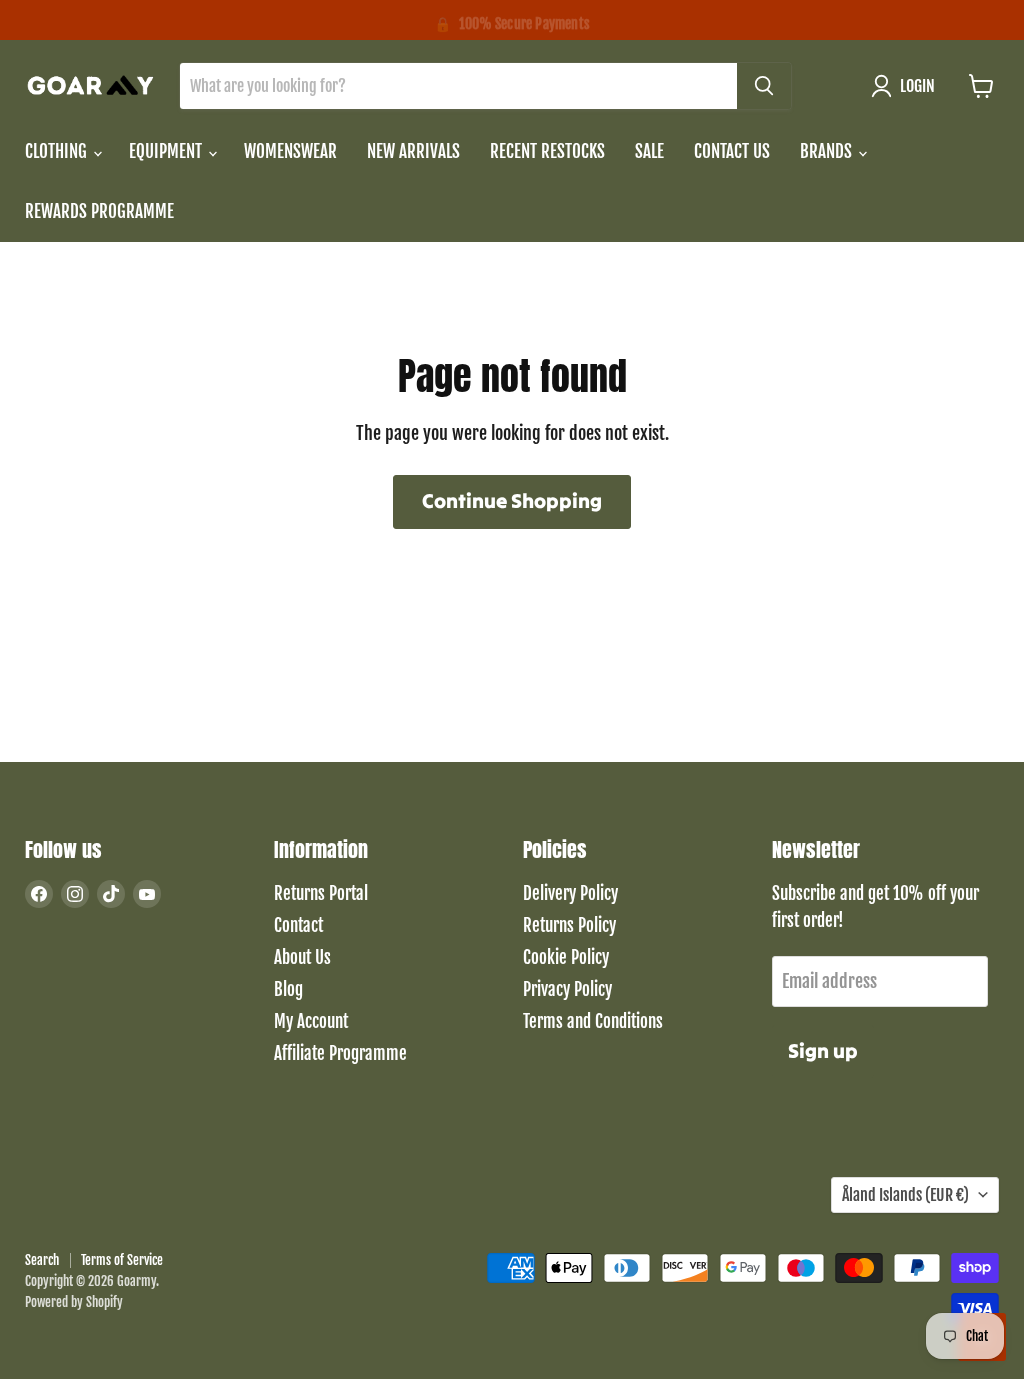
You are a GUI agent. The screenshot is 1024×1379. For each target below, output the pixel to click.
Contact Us (732, 151)
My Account (311, 1021)
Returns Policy (569, 925)
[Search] (764, 86)
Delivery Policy (570, 893)
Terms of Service (122, 1260)
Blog (288, 989)
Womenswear (290, 151)
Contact (298, 925)
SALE (649, 151)
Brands (828, 151)
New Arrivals (413, 151)
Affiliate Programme (340, 1053)
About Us (302, 957)
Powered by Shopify (74, 1302)
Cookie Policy (566, 957)
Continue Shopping (512, 501)
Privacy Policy (567, 989)
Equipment (167, 151)
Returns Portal (321, 893)
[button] (907, 86)
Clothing (58, 151)
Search (42, 1260)
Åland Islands (905, 1195)
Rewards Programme (99, 211)
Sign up (823, 1051)
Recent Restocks (547, 151)
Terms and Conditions (593, 1021)
